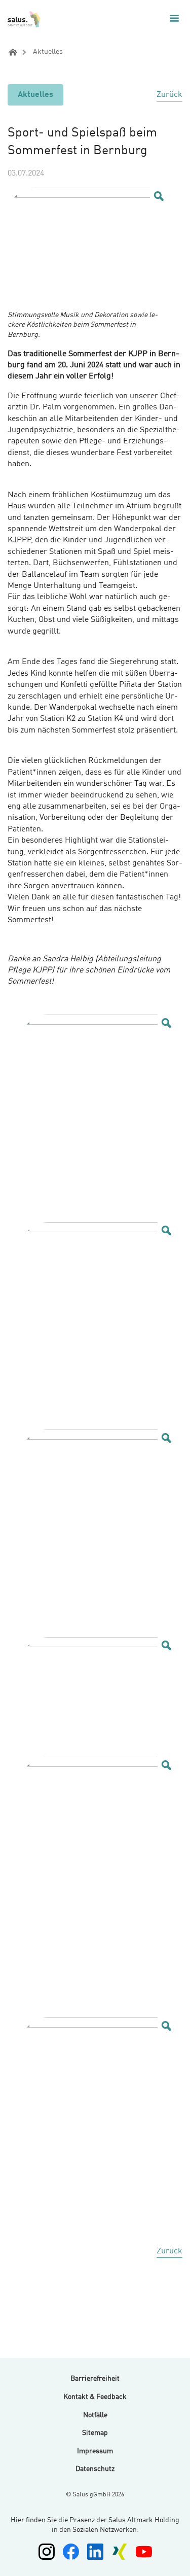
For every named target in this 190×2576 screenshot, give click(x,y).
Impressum (95, 2451)
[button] (174, 18)
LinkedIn (95, 2552)
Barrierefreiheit (95, 2379)
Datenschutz (95, 2469)
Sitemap (95, 2433)
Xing (120, 2552)
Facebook (71, 2552)
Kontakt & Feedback (95, 2397)
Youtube (144, 2552)
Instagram (47, 2552)
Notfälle (95, 2415)
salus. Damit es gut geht (25, 19)
